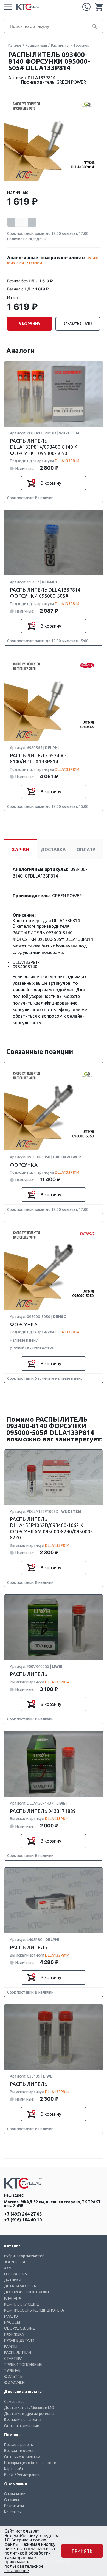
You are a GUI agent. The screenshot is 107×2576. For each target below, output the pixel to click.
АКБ (8, 2268)
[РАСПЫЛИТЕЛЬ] (54, 1628)
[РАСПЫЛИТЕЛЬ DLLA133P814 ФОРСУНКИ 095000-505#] (54, 543)
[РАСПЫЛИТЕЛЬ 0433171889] (54, 1764)
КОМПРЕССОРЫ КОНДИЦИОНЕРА (34, 2310)
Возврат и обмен (19, 2451)
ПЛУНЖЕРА (14, 2334)
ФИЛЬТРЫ (13, 2377)
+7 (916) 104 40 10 (23, 2220)
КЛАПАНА (13, 2298)
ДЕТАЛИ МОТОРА (20, 2286)
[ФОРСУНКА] (54, 1107)
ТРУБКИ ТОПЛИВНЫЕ (23, 2365)
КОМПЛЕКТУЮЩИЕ (22, 2304)
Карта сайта (15, 2469)
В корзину (29, 324)
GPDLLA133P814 (29, 263)
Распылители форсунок (70, 45)
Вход (9, 2475)
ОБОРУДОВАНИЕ (19, 2328)
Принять (82, 2551)
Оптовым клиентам (22, 2457)
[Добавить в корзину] (31, 483)
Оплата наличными (22, 2426)
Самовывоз (14, 2402)
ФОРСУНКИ (14, 2383)
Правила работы (19, 2445)
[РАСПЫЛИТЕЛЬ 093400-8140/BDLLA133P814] (54, 697)
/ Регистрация (27, 2475)
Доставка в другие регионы (29, 2414)
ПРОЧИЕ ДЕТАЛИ (19, 2340)
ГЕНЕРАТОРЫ (16, 2274)
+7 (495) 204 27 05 (86, 7)
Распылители (36, 45)
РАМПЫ (11, 2346)
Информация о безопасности (30, 2463)
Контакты (13, 2512)
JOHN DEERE (15, 2262)
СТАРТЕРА (13, 2358)
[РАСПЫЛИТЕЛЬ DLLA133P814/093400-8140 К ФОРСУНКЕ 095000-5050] (54, 394)
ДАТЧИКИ (13, 2280)
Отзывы (12, 2500)
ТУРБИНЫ (13, 2371)
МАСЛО (11, 2316)
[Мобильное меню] (8, 7)
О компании (15, 2494)
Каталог (15, 45)
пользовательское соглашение (24, 2568)
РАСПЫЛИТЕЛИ (18, 2352)
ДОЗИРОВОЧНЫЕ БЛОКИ (26, 2292)
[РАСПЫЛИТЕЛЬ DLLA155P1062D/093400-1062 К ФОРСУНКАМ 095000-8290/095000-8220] (54, 1478)
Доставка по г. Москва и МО (29, 2408)
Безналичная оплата (23, 2420)
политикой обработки (28, 2553)
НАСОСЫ (12, 2322)
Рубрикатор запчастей (24, 2256)
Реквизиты (14, 2506)
